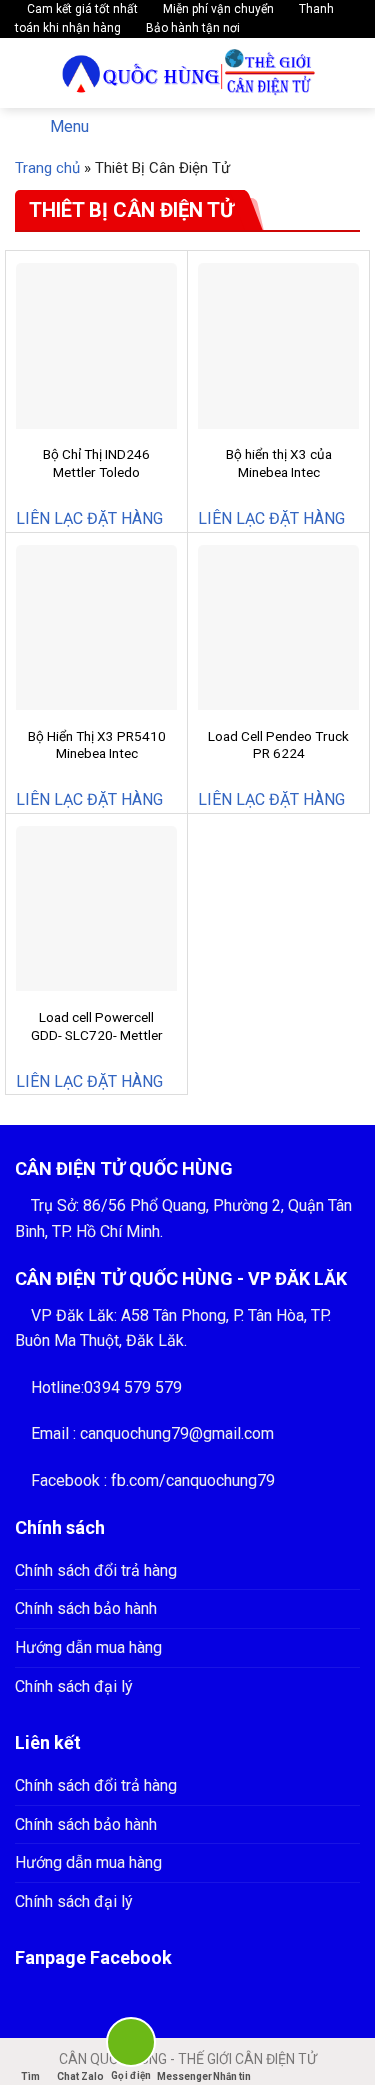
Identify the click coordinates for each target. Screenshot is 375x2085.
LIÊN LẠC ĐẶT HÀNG (89, 518)
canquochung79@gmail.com (177, 1433)
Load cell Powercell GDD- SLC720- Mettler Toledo (97, 1034)
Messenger (182, 2076)
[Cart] (346, 73)
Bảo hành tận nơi (191, 28)
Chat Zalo (80, 2076)
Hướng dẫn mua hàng (88, 1647)
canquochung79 (220, 1480)
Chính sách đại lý (74, 1686)
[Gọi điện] (131, 2045)
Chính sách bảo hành (86, 1608)
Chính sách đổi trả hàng (96, 1570)
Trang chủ (47, 168)
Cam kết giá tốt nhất (81, 9)
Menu (69, 126)
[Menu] (27, 73)
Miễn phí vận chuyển (217, 9)
